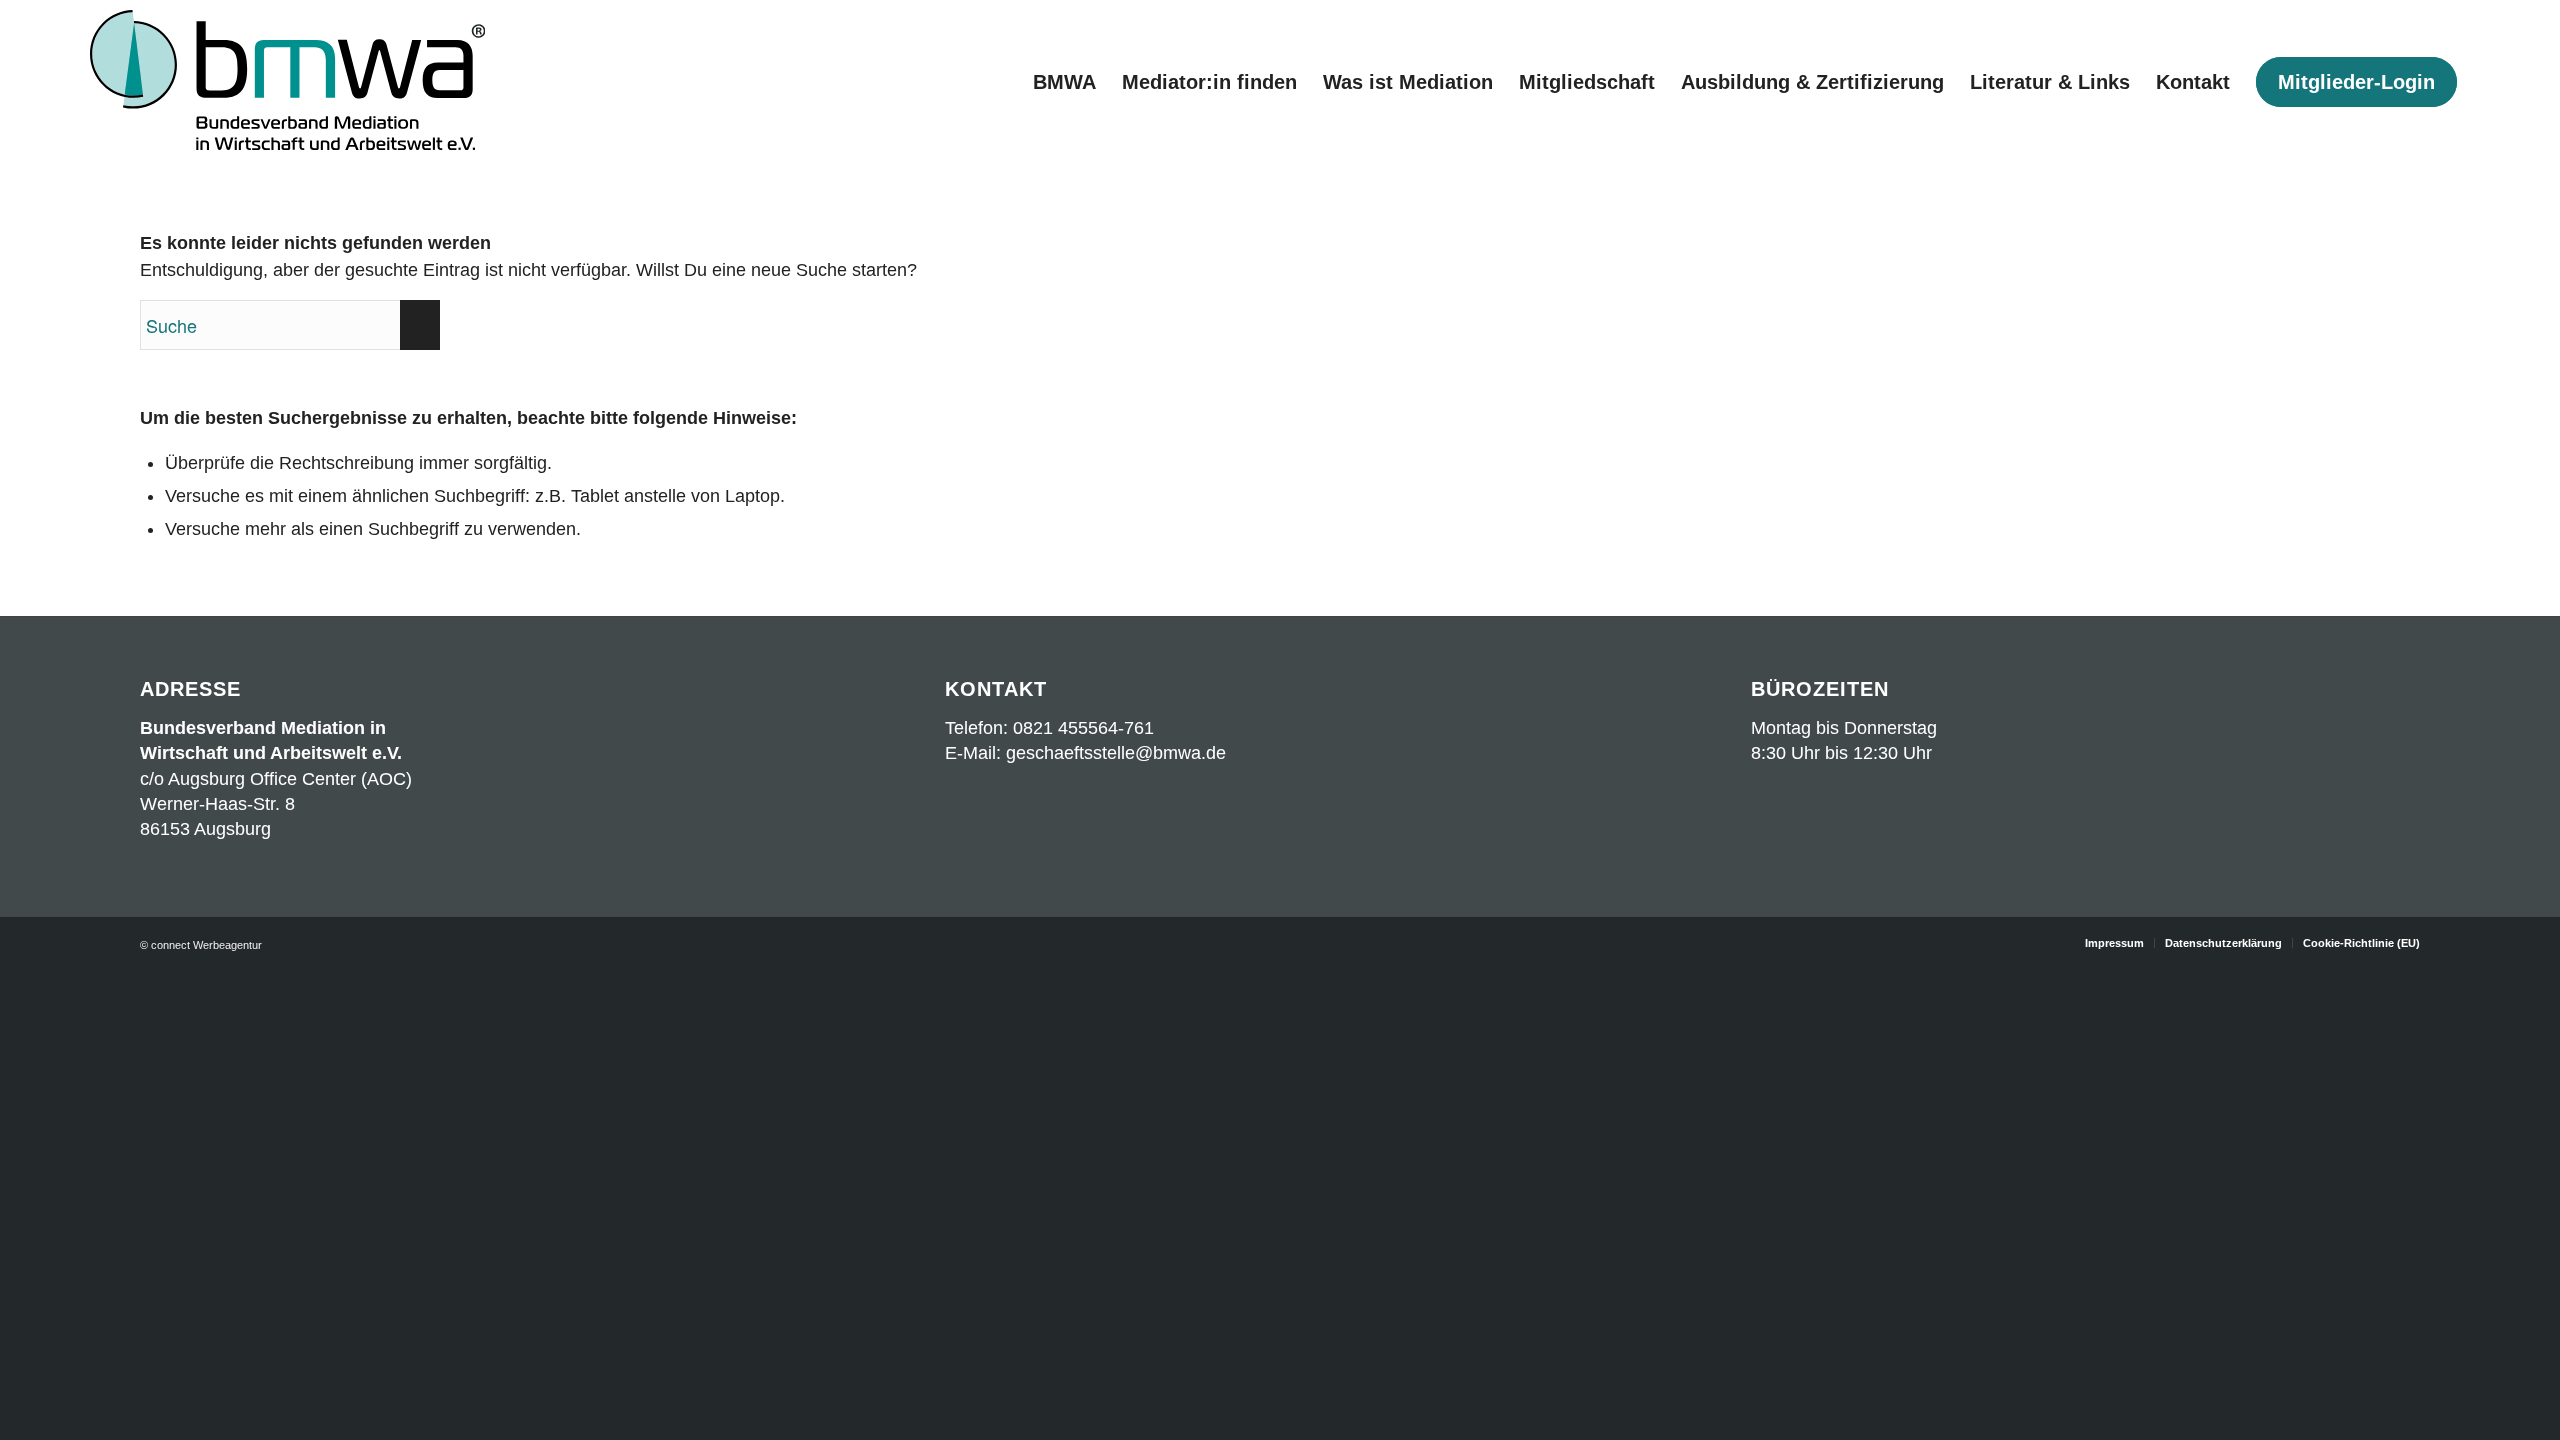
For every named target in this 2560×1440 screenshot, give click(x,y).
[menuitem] (1064, 82)
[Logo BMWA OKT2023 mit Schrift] (287, 82)
